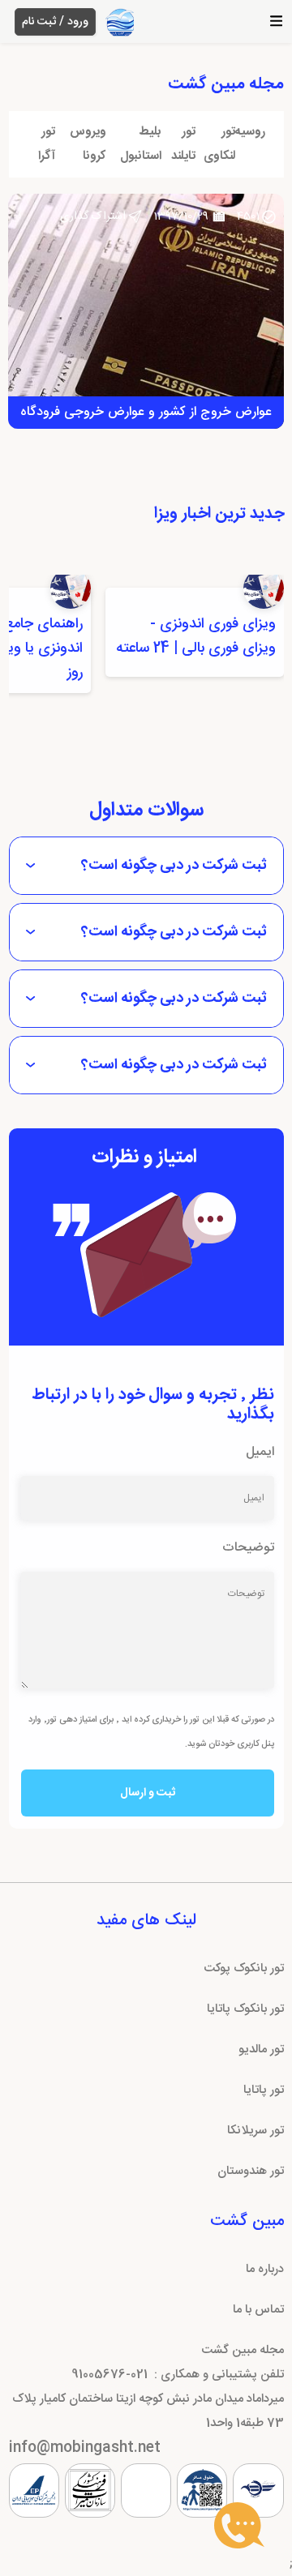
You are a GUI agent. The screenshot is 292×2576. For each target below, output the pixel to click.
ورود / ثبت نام (55, 22)
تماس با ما (258, 2310)
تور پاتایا (264, 2090)
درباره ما (265, 2269)
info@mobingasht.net (85, 2448)
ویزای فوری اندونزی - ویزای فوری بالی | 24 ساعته (196, 636)
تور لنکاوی (219, 144)
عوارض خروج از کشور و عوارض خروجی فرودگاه (146, 412)
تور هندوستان (251, 2171)
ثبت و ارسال (148, 1793)
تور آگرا (47, 144)
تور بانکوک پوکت (244, 1968)
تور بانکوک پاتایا (245, 2009)
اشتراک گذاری (93, 216)
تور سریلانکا (255, 2131)
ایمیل (260, 1452)
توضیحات (248, 1548)
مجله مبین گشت (243, 2350)
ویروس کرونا (88, 144)
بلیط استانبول (141, 144)
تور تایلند (183, 144)
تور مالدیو (261, 2050)
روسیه (250, 132)
